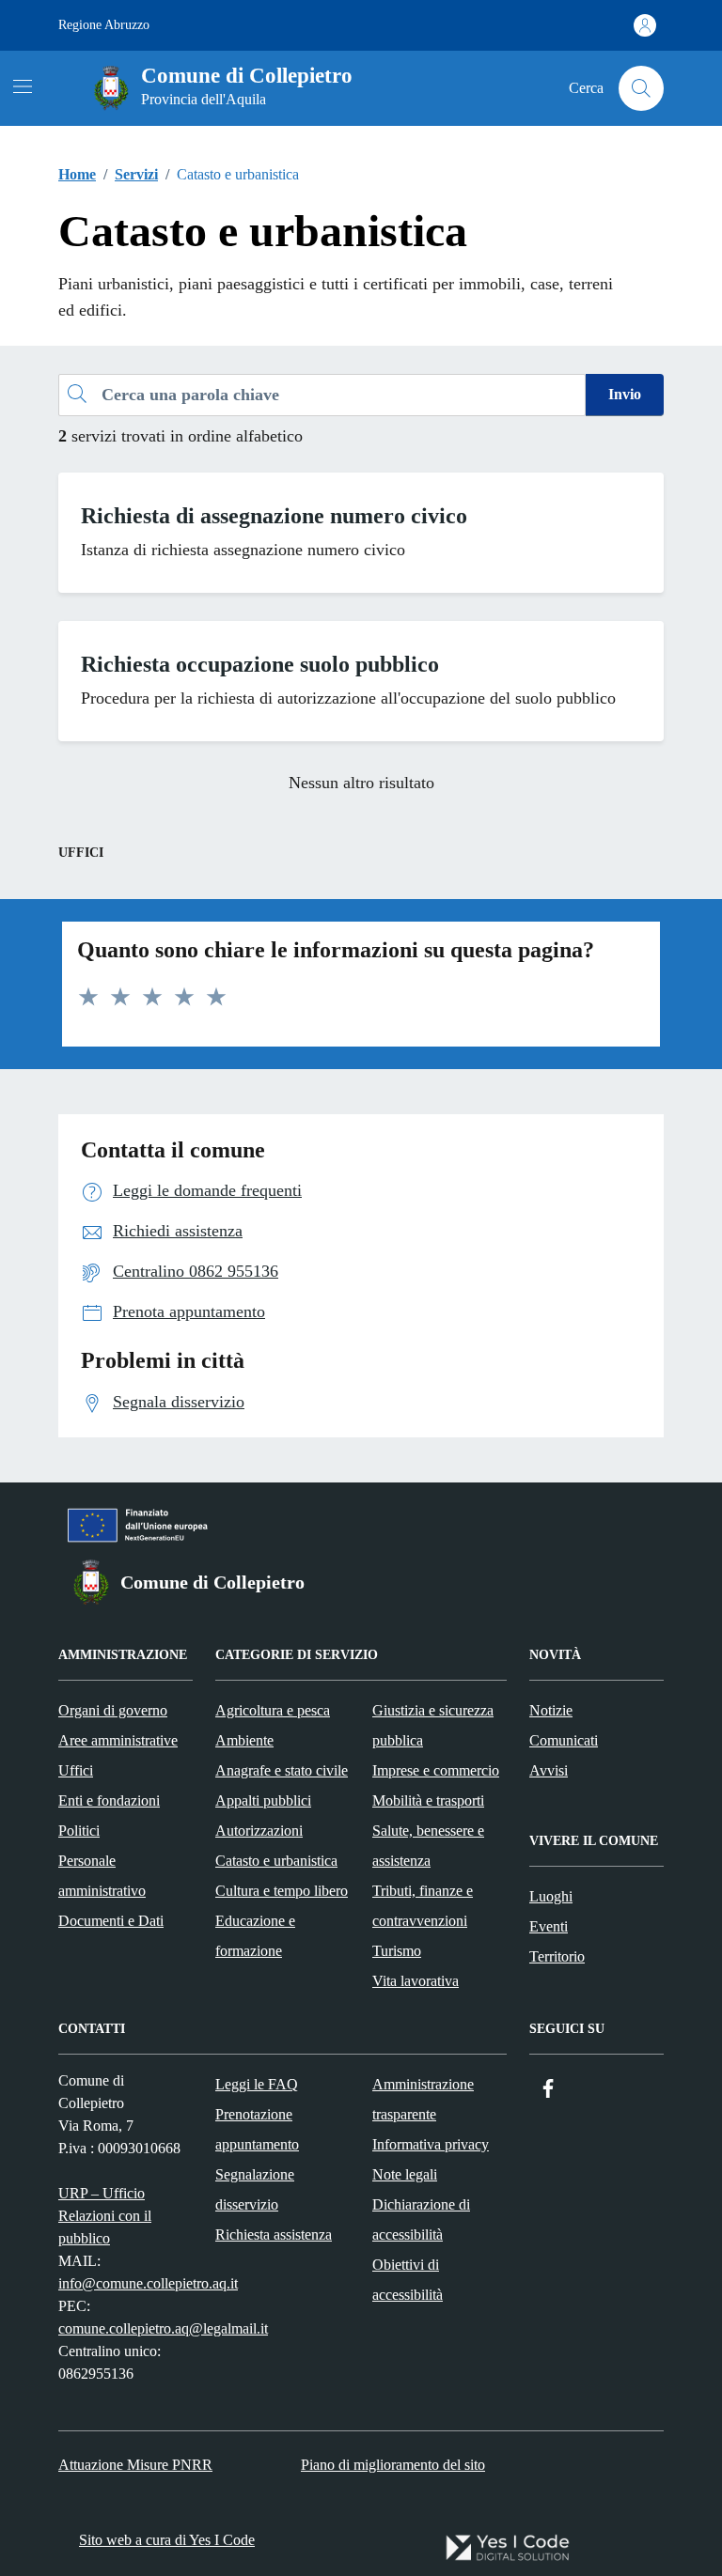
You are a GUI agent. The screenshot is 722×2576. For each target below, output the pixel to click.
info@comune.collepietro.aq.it (148, 2283)
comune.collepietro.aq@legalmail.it (163, 2328)
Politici (79, 1831)
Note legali (405, 2174)
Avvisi (549, 1770)
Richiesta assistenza (274, 2235)
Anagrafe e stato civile (282, 1770)
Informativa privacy (431, 2144)
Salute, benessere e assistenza (428, 1846)
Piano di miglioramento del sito (393, 2465)
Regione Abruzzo (104, 25)
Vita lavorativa (416, 1981)
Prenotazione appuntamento (257, 2129)
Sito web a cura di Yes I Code (167, 2540)
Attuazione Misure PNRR (135, 2465)
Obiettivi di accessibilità (408, 2280)
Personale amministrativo (102, 1876)
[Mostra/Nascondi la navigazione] (23, 86)
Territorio (557, 1956)
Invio (625, 394)
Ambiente (244, 1740)
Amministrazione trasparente (423, 2099)
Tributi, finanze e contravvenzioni (423, 1906)
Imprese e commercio (436, 1770)
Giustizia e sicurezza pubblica (433, 1725)
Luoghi (551, 1896)
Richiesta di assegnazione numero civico (274, 516)
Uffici (76, 1770)
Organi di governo (113, 1710)
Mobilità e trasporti (428, 1800)
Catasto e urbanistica (276, 1861)
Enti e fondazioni (109, 1800)
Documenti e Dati (111, 1921)
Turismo (397, 1951)
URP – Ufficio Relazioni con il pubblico (105, 2216)
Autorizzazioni (259, 1831)
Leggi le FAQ (257, 2084)
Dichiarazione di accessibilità (421, 2219)
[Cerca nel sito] (641, 88)
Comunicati (564, 1740)
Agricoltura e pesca (273, 1710)
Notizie (551, 1710)
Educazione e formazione (255, 1936)
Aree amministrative (118, 1740)
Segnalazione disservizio (255, 2189)
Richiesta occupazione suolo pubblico (260, 664)
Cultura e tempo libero (282, 1891)
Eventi (549, 1926)
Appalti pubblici (263, 1800)
